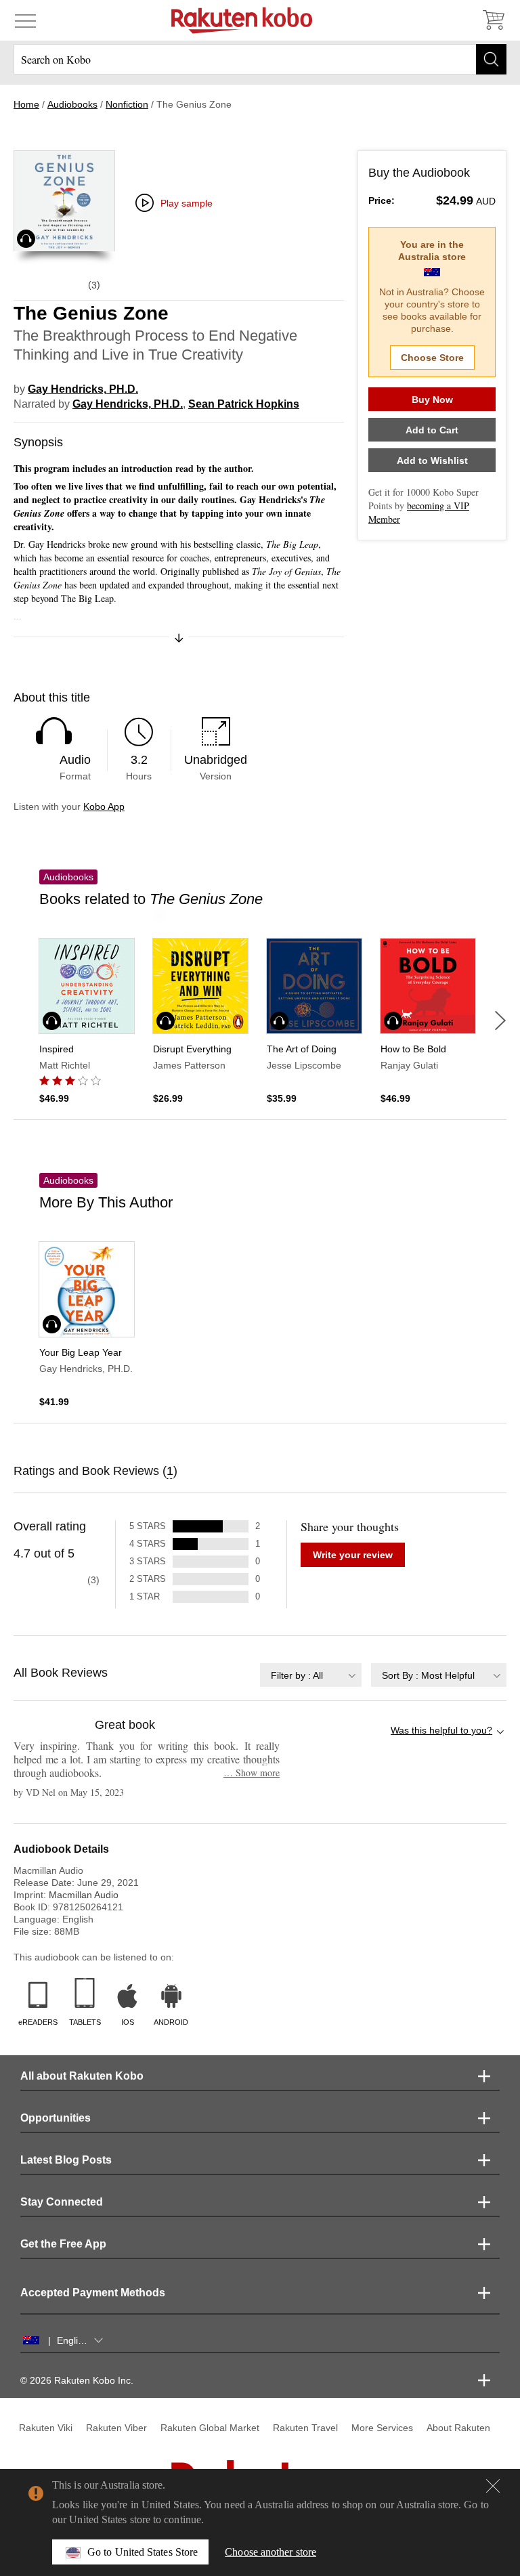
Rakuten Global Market (210, 2428)
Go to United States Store (143, 2552)
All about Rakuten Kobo (82, 2076)
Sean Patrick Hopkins (244, 404)
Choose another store (270, 2552)
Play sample (187, 203)
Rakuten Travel (305, 2428)
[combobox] (311, 1675)
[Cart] (493, 20)
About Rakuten (458, 2428)
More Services (382, 2428)
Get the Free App (63, 2244)
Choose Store (432, 358)
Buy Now (432, 400)
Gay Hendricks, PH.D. (83, 389)
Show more (252, 1773)
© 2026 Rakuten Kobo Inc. (77, 2380)
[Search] (491, 59)
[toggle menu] (25, 20)
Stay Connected (62, 2202)
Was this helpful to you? (441, 1730)
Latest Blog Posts (66, 2160)
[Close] (493, 2486)
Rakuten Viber (116, 2428)
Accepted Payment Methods (93, 2293)
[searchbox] (260, 59)
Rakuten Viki (46, 2428)
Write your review (353, 1555)
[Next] (500, 1021)
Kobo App (104, 807)
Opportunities (56, 2118)
